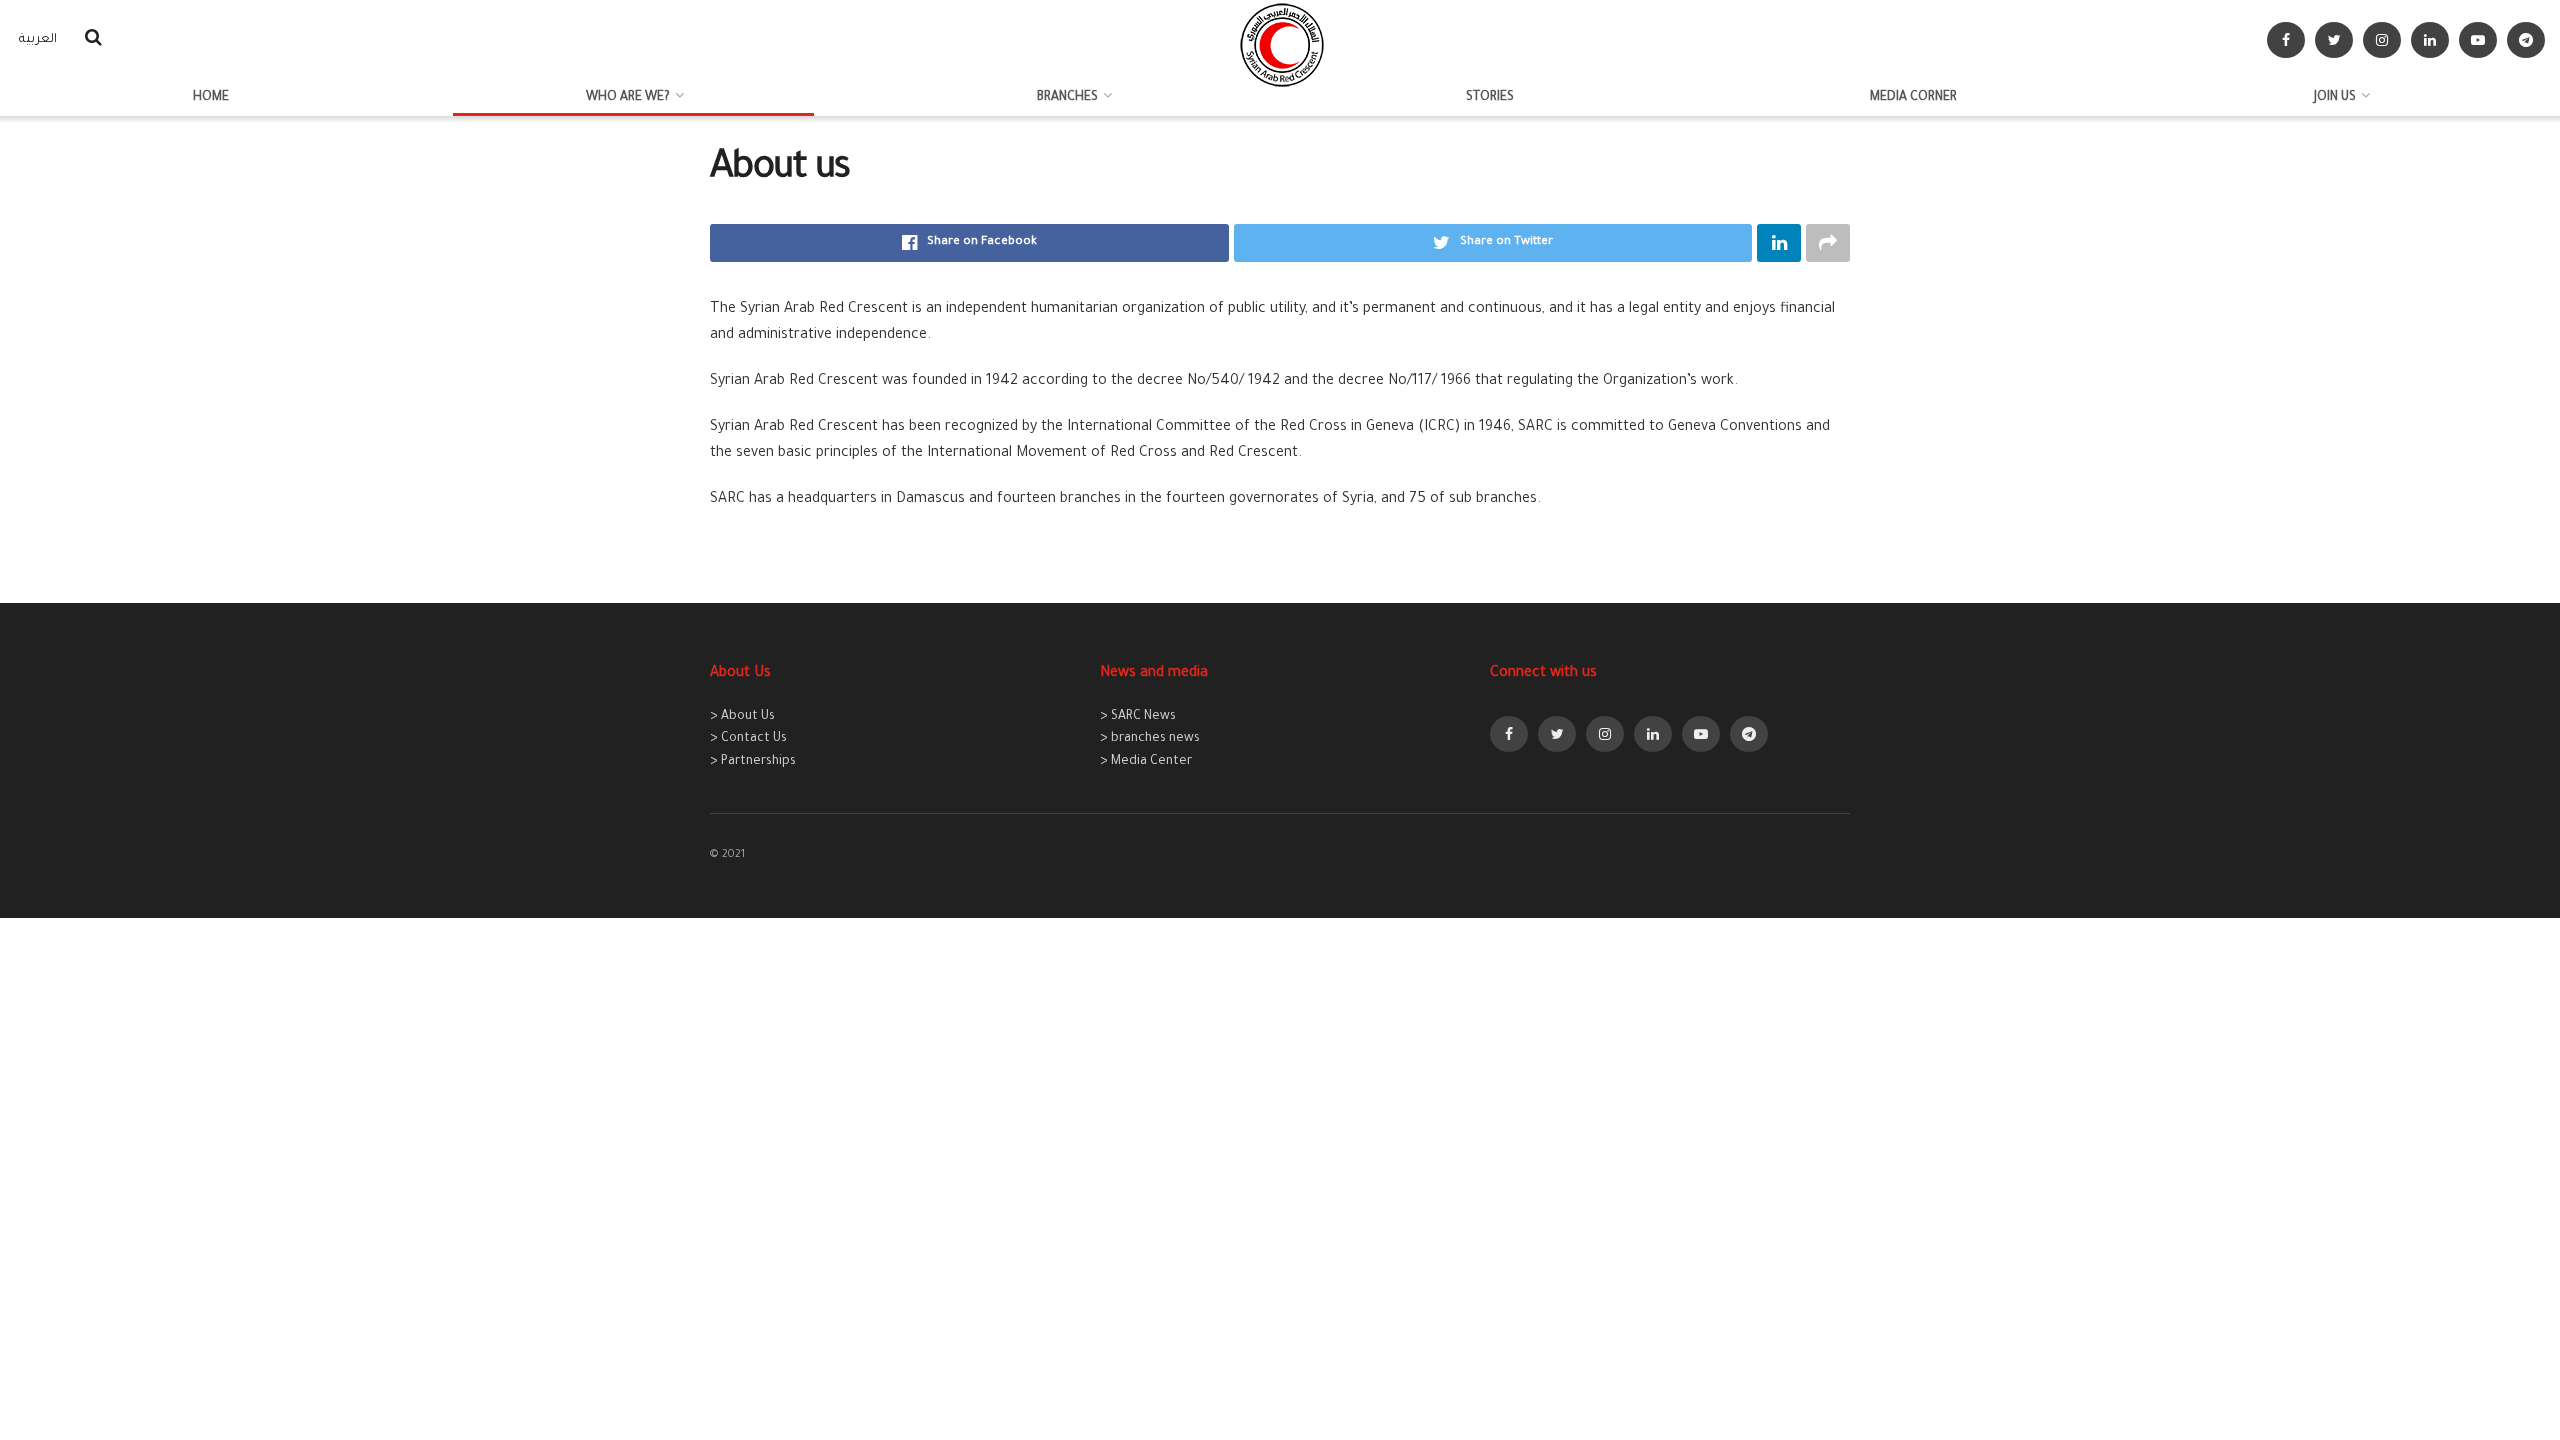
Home (211, 98)
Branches (1067, 98)
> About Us (742, 717)
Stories (1490, 98)
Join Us (2335, 98)
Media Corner (1913, 98)
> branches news (1150, 739)
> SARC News (1138, 717)
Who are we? (628, 98)
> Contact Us (748, 739)
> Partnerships (753, 762)
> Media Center (1146, 762)
